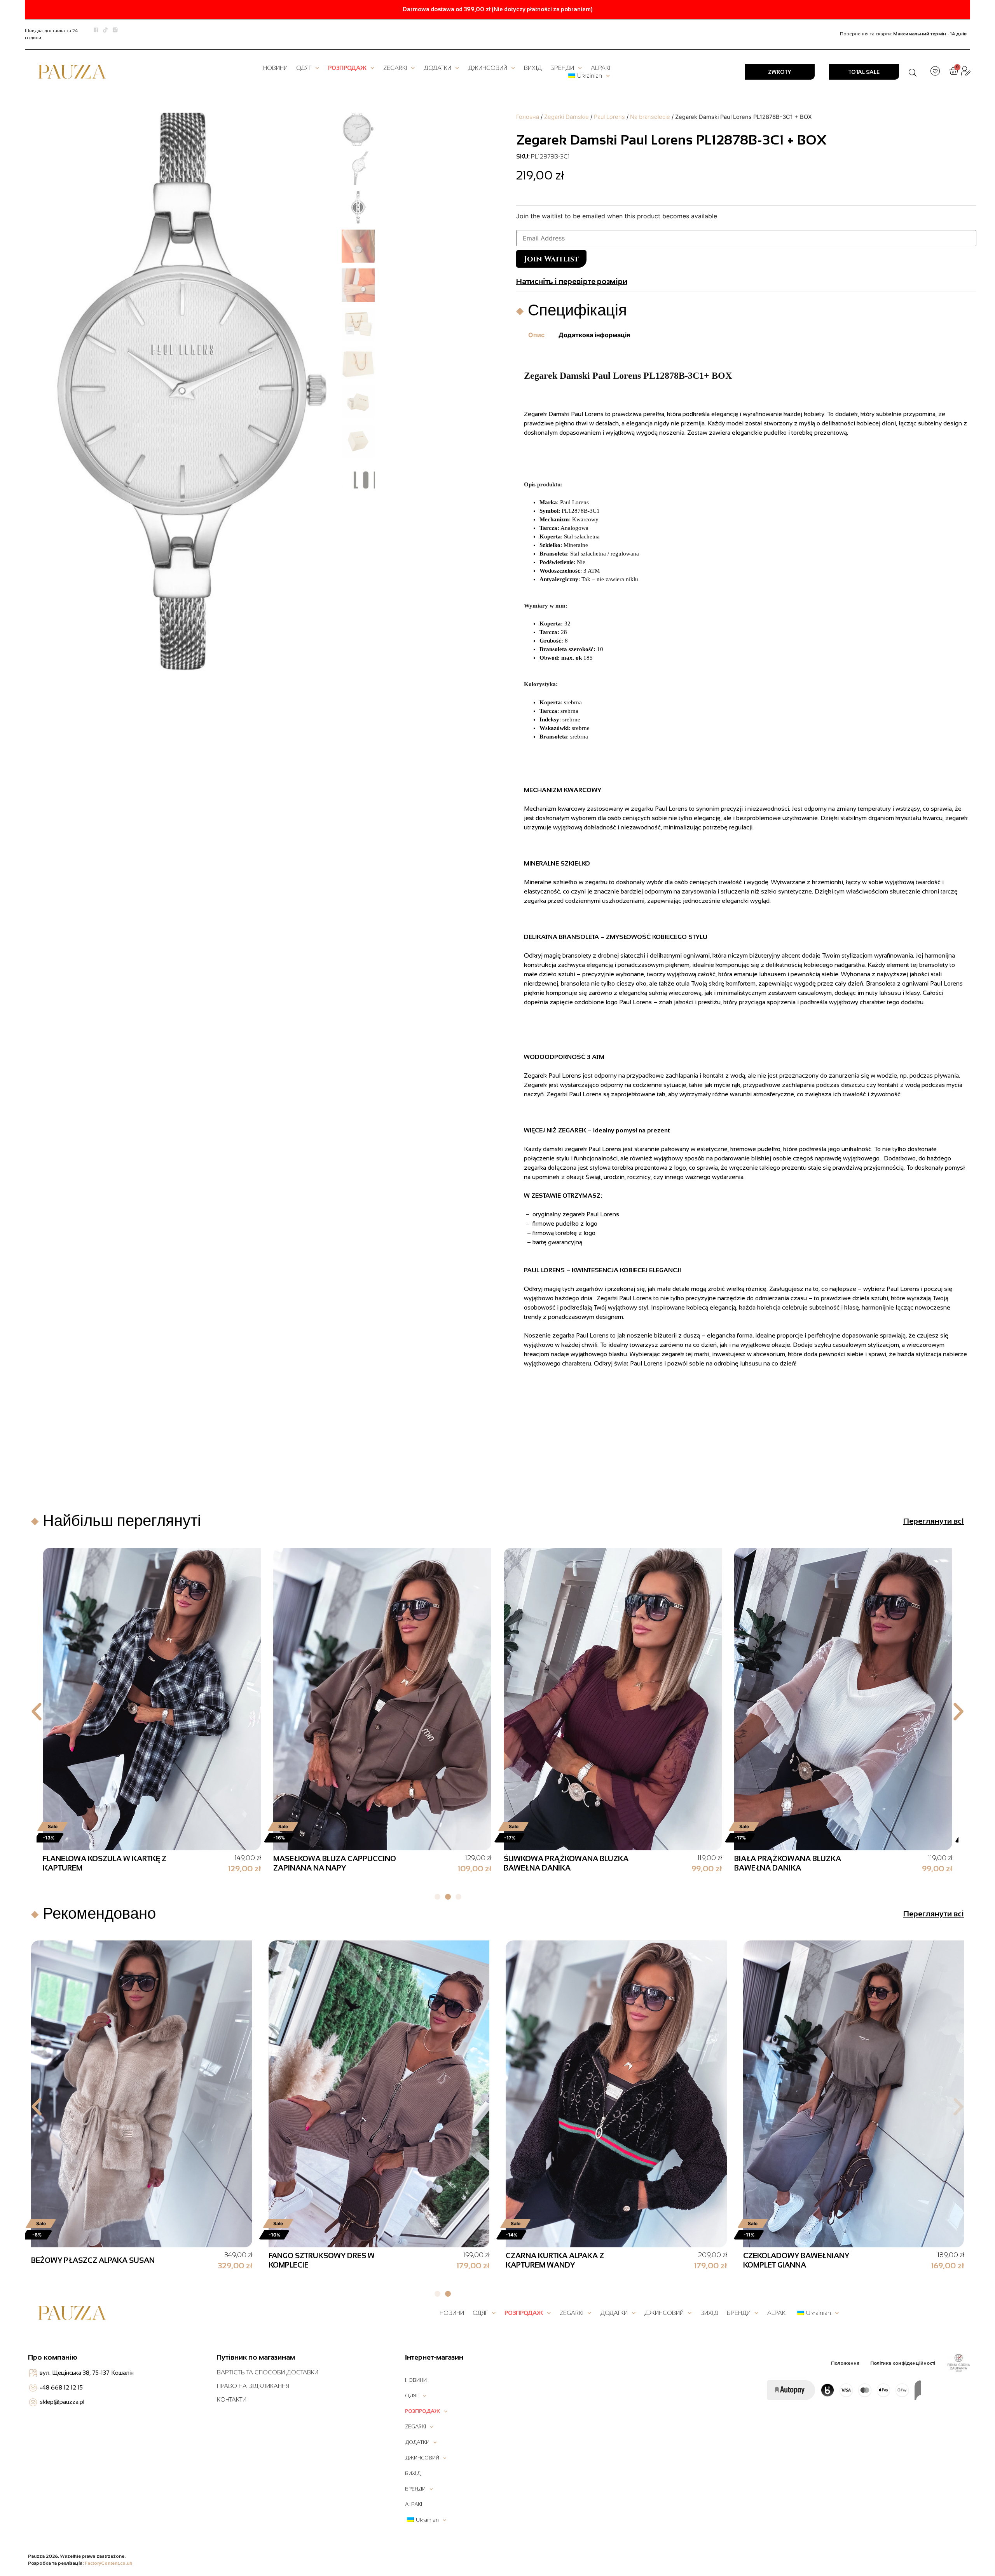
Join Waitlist (551, 259)
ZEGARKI (395, 68)
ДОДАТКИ (437, 68)
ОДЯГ (304, 68)
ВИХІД (533, 68)
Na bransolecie (650, 117)
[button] (37, 1712)
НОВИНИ (275, 68)
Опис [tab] (536, 335)
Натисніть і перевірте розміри (572, 281)
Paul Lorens (609, 117)
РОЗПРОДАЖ (347, 68)
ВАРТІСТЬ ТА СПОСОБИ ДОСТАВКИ (268, 2372)
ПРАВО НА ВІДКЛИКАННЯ (253, 2386)
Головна (528, 117)
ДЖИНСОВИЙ (488, 68)
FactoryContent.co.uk (109, 2563)
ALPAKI (600, 68)
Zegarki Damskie (566, 117)
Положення (845, 2363)
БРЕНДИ (562, 68)
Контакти (232, 2399)
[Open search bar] (913, 72)
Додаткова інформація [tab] (594, 335)
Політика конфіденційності (903, 2363)
